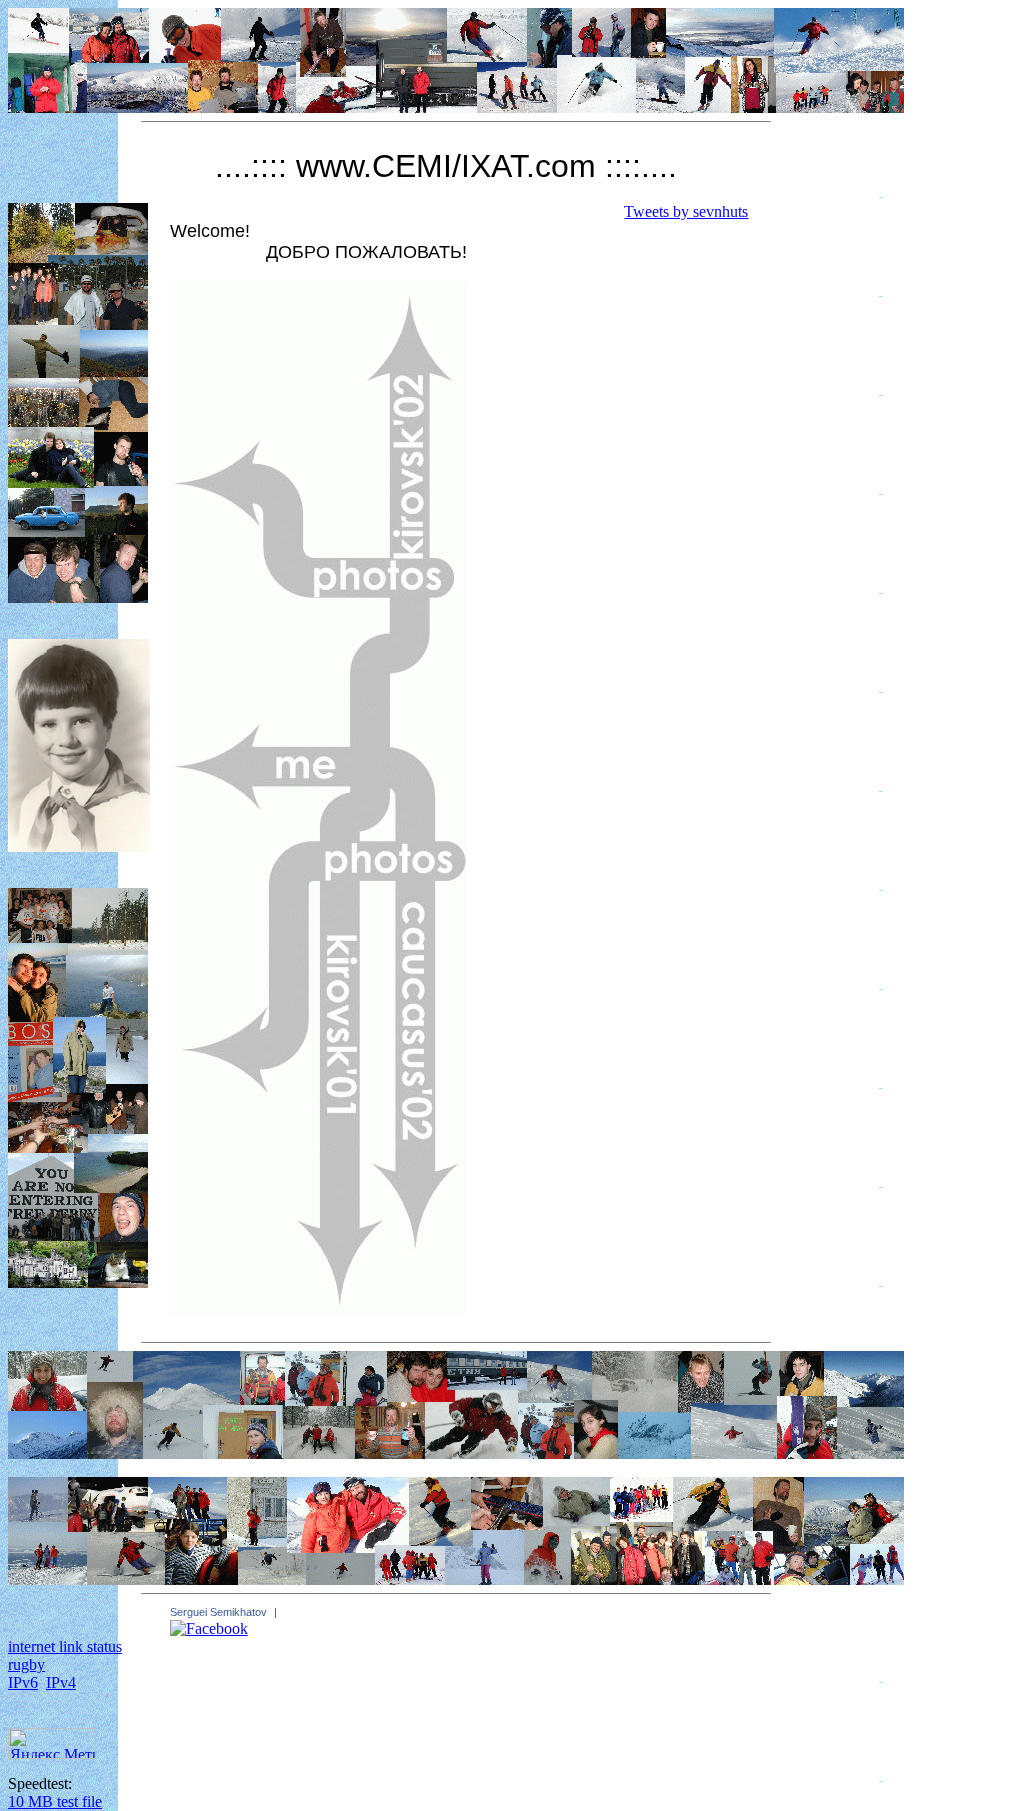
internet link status (65, 1646)
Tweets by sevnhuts (686, 211)
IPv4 (61, 1682)
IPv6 (23, 1682)
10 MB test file (55, 1801)
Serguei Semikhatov (218, 1612)
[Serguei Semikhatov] (209, 1628)
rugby (26, 1664)
